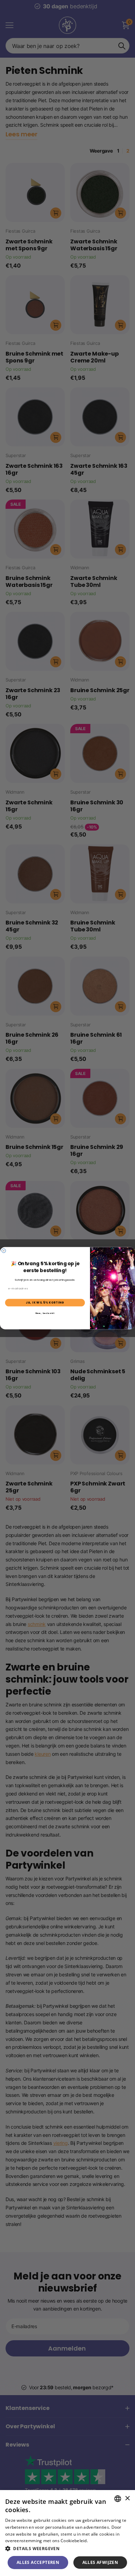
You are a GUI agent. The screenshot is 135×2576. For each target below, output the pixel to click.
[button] (67, 2549)
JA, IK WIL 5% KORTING (45, 1302)
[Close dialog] (4, 1251)
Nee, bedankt (45, 1313)
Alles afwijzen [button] (100, 2562)
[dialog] (67, 2533)
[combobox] (118, 2499)
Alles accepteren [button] (38, 2562)
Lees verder (101, 2541)
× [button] (127, 2498)
